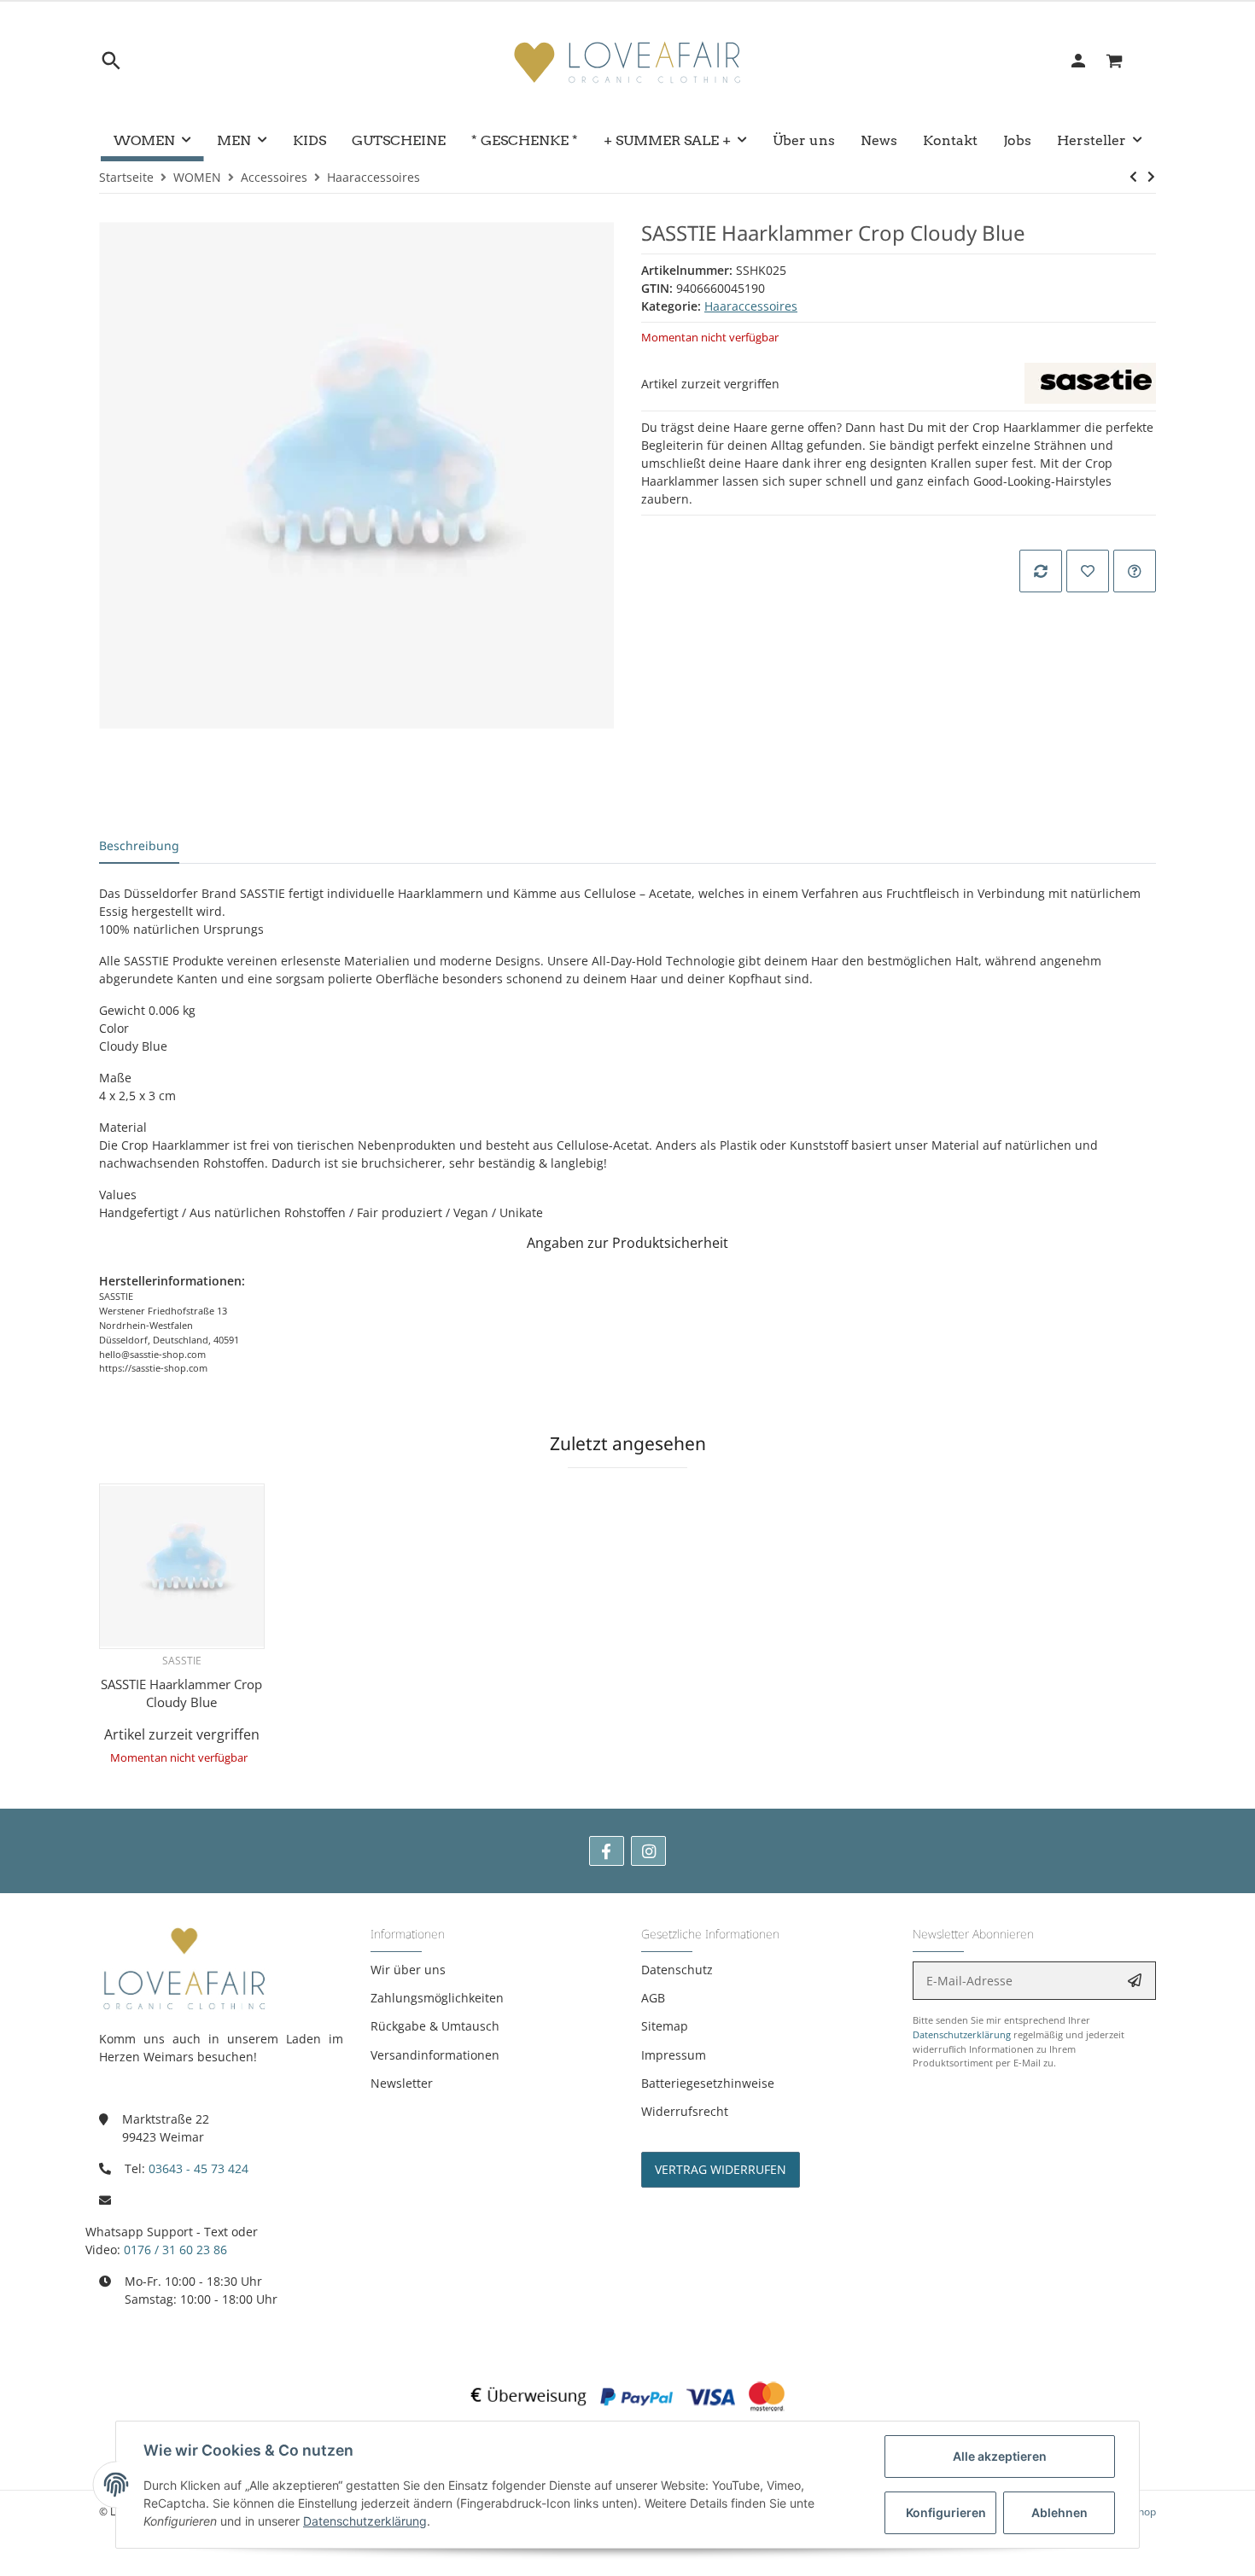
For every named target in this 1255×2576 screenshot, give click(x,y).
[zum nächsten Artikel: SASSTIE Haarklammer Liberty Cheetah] (1151, 177)
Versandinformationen (435, 2055)
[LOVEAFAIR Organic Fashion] (627, 61)
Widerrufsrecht (685, 2111)
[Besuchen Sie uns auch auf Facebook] (607, 1851)
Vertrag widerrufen (721, 2169)
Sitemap (665, 2026)
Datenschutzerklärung (962, 2034)
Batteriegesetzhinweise (708, 2083)
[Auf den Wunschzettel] (1088, 571)
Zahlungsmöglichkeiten (437, 1998)
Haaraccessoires (751, 306)
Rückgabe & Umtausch (435, 2026)
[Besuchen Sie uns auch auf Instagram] (648, 1851)
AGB (653, 1998)
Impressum (674, 2055)
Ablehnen (1059, 2512)
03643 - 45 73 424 (198, 2168)
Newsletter (402, 2083)
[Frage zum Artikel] (1135, 571)
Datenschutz (677, 1970)
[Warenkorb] (1124, 61)
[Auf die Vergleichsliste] (1041, 571)
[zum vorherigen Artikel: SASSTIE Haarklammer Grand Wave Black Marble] (1133, 177)
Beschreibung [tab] (139, 845)
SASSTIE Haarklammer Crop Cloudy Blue (181, 1693)
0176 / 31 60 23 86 (175, 2250)
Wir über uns (408, 1970)
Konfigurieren (946, 2512)
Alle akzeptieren (1000, 2456)
